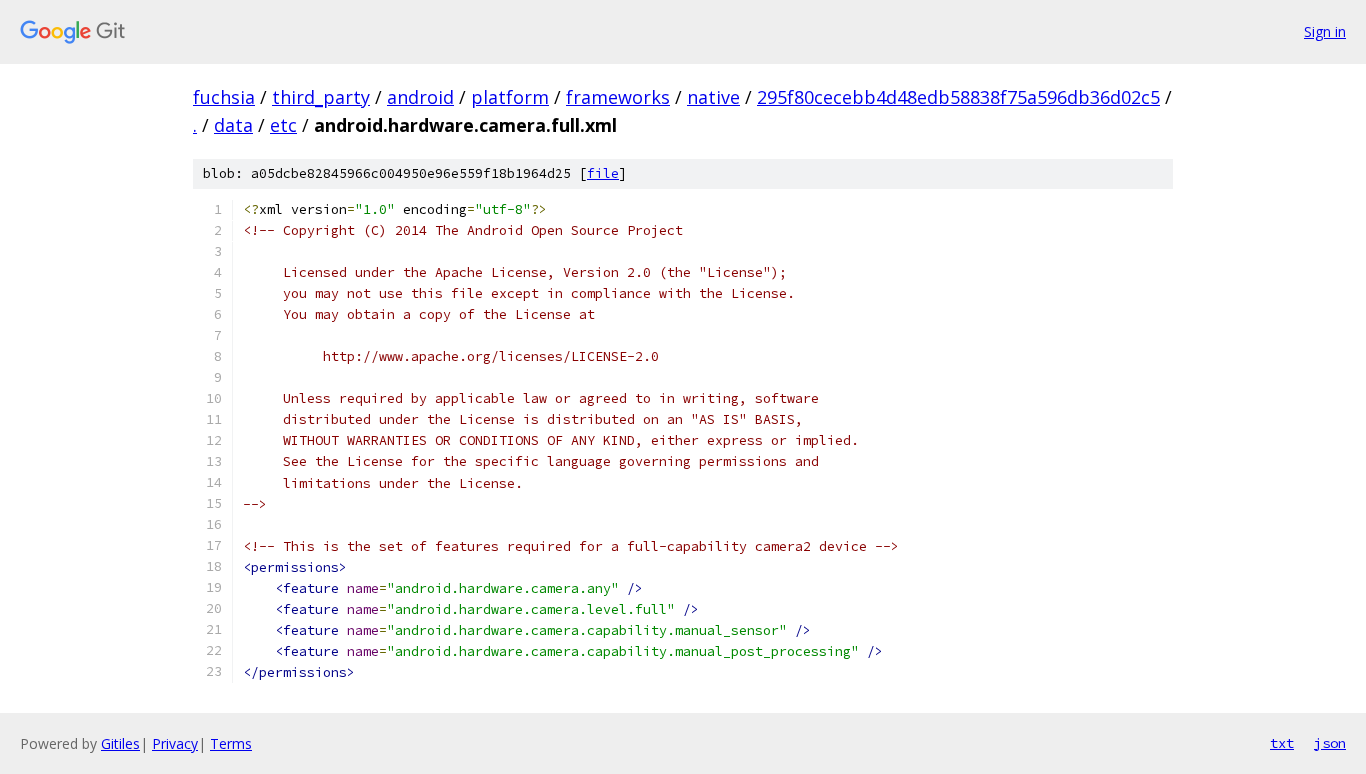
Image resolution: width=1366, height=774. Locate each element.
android (420, 97)
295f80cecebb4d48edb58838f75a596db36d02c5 (958, 97)
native (713, 97)
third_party (321, 97)
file (603, 173)
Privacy (175, 743)
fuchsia (224, 97)
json (1330, 743)
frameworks (618, 97)
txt (1282, 743)
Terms (231, 743)
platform (510, 97)
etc (283, 125)
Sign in (1325, 31)
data (233, 125)
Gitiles (120, 743)
